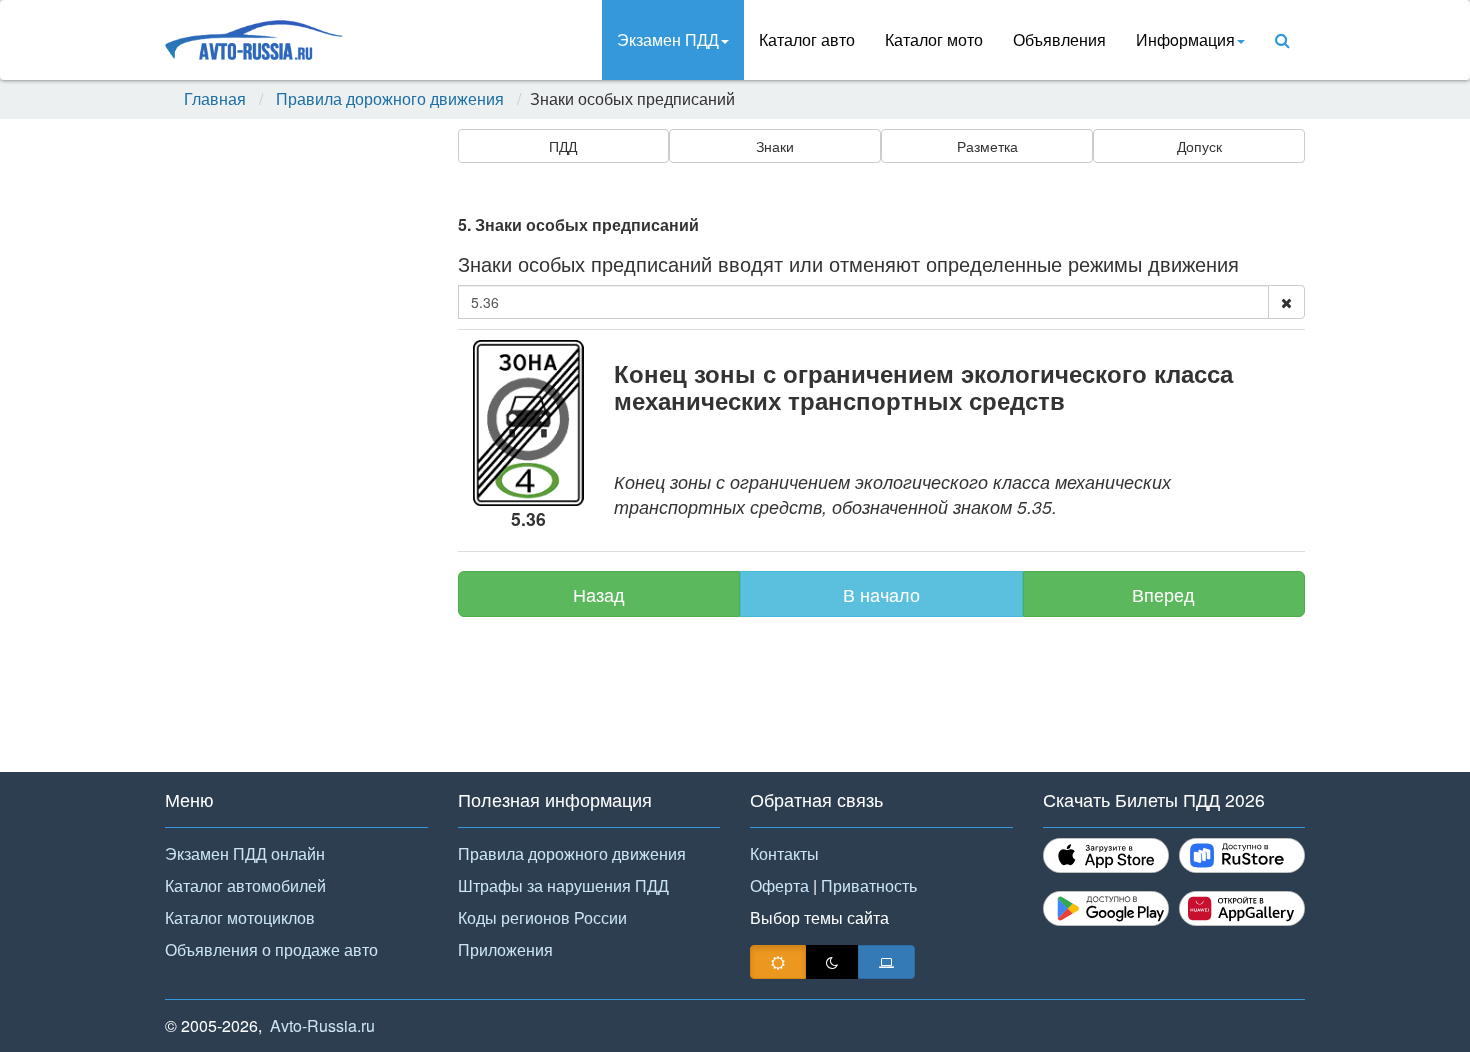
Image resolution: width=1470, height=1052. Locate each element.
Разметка (987, 146)
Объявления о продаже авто (271, 949)
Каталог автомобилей (245, 885)
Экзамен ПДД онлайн (245, 853)
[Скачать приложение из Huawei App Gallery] (1242, 908)
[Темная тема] (832, 962)
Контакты (784, 853)
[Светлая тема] (778, 962)
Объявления (1059, 39)
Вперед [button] (1163, 594)
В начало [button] (881, 594)
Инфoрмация (1185, 39)
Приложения (505, 949)
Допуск (1199, 146)
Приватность (869, 885)
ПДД (563, 146)
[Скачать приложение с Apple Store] (1106, 855)
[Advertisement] (295, 452)
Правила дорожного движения (390, 99)
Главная (215, 99)
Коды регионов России (542, 917)
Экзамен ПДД (668, 39)
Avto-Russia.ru (322, 1025)
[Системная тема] (886, 962)
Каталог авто (807, 39)
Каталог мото (934, 39)
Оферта (779, 885)
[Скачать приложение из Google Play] (1106, 908)
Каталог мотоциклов (240, 917)
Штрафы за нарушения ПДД (563, 885)
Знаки (775, 146)
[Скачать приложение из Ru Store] (1242, 855)
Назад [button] (599, 594)
